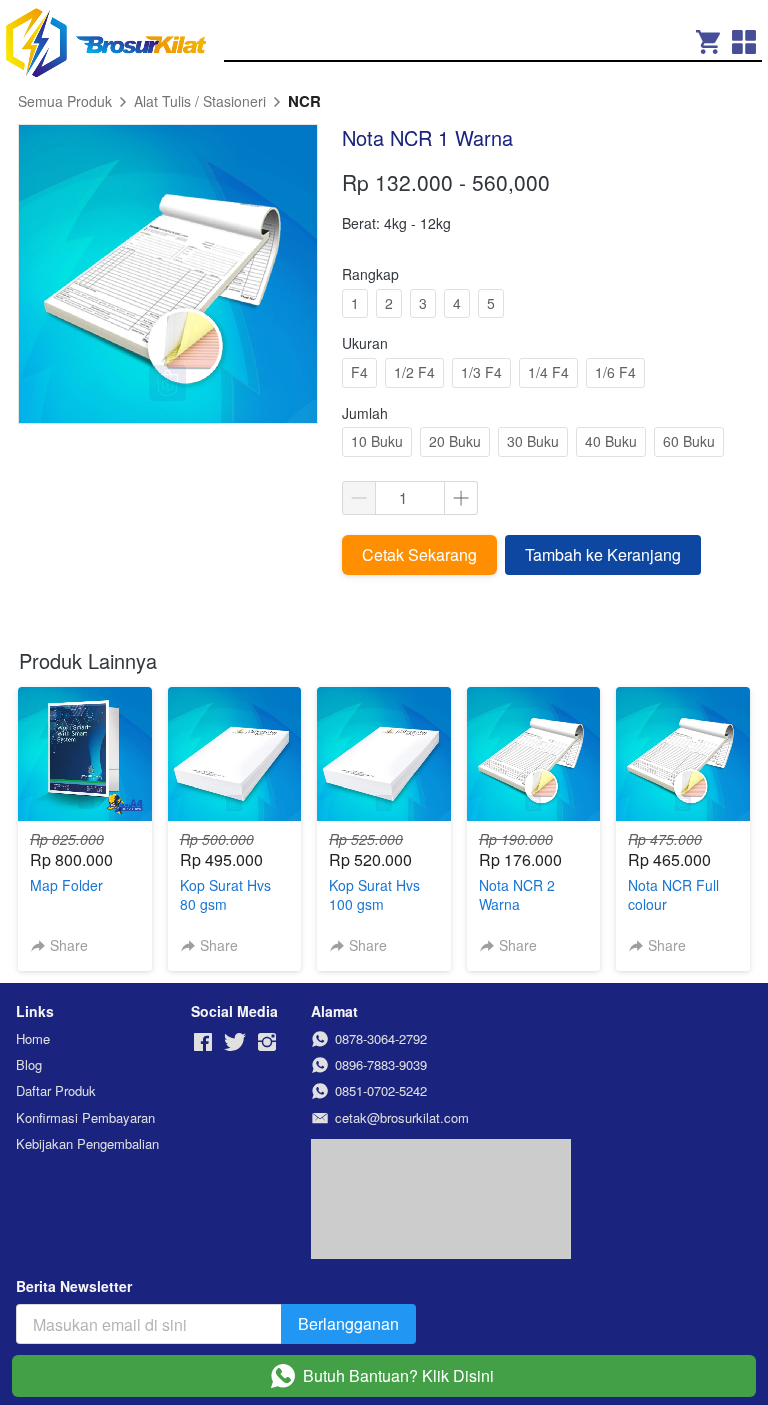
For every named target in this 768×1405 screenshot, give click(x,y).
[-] (203, 1042)
